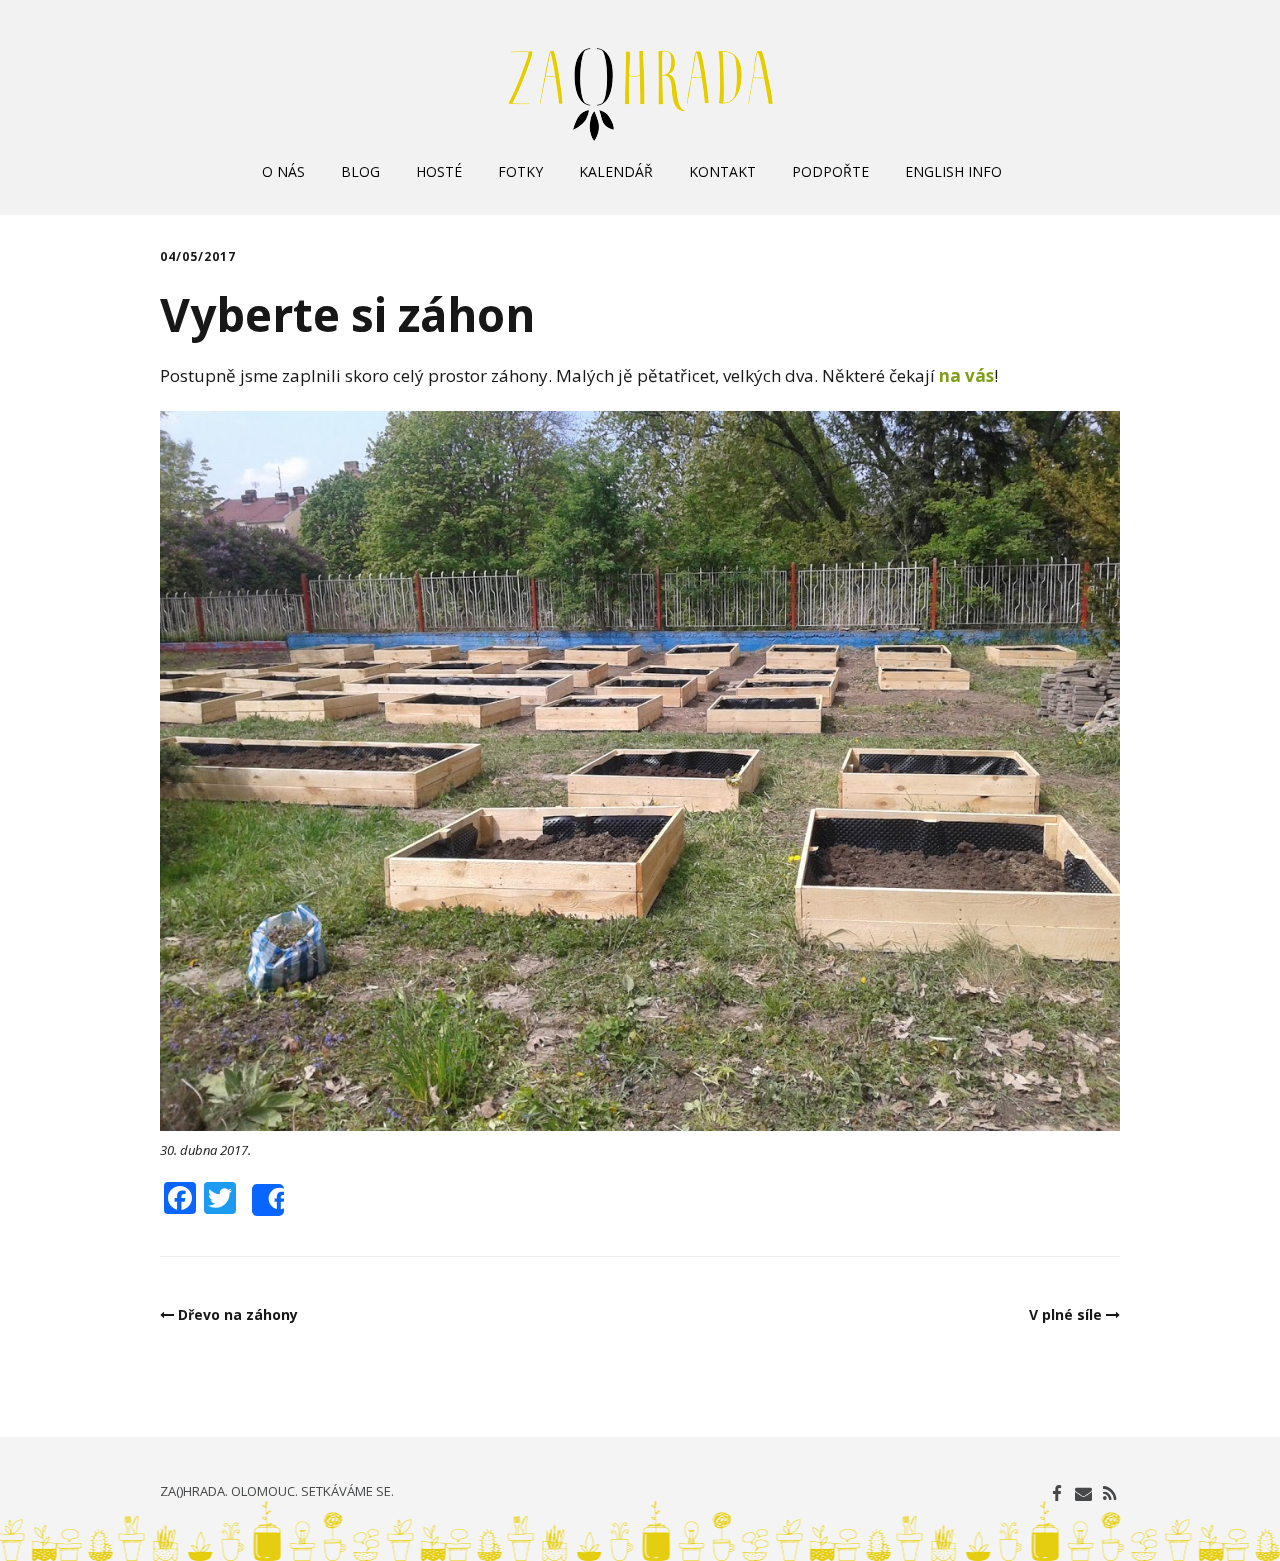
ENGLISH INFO (953, 171)
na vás (966, 375)
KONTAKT (722, 171)
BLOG (360, 171)
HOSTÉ (439, 171)
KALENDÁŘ (616, 171)
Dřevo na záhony (238, 1314)
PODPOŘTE (830, 171)
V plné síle (1065, 1314)
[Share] (268, 1200)
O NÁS (283, 171)
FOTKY (520, 171)
